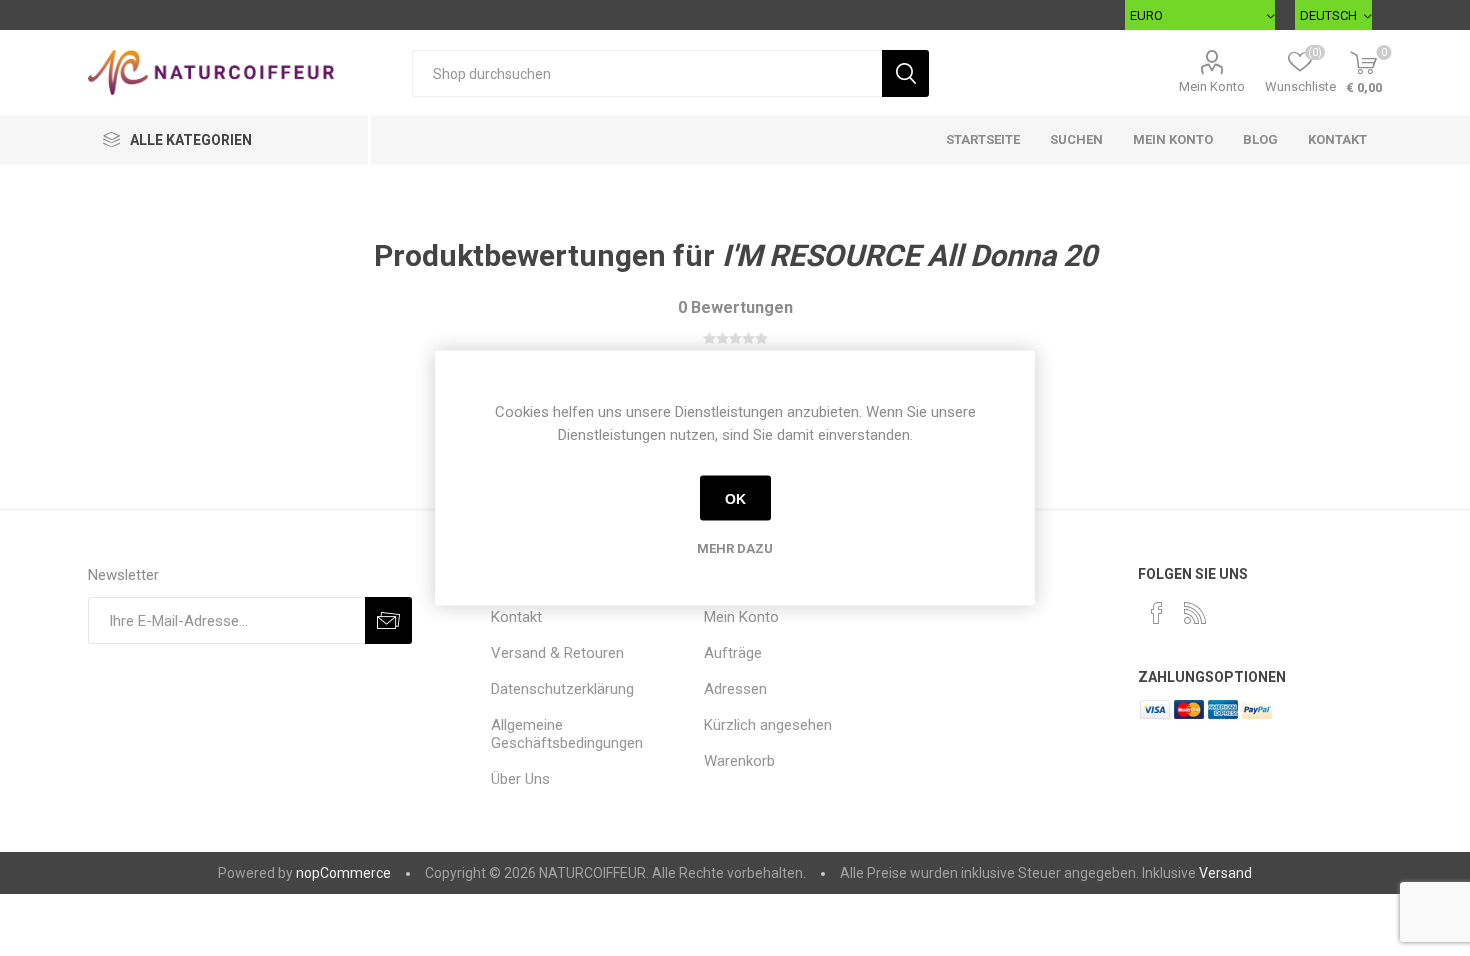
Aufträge (733, 653)
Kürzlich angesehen (768, 725)
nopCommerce (343, 873)
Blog (1260, 139)
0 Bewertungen (735, 307)
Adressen (735, 689)
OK (735, 498)
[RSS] (1195, 613)
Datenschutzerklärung (562, 689)
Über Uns (520, 779)
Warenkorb (739, 761)
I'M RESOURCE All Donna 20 (909, 255)
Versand (1225, 873)
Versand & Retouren (557, 653)
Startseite (983, 139)
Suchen (1076, 139)
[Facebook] (1157, 613)
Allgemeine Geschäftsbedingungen (567, 734)
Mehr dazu (735, 548)
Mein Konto (1212, 86)
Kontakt (1337, 139)
